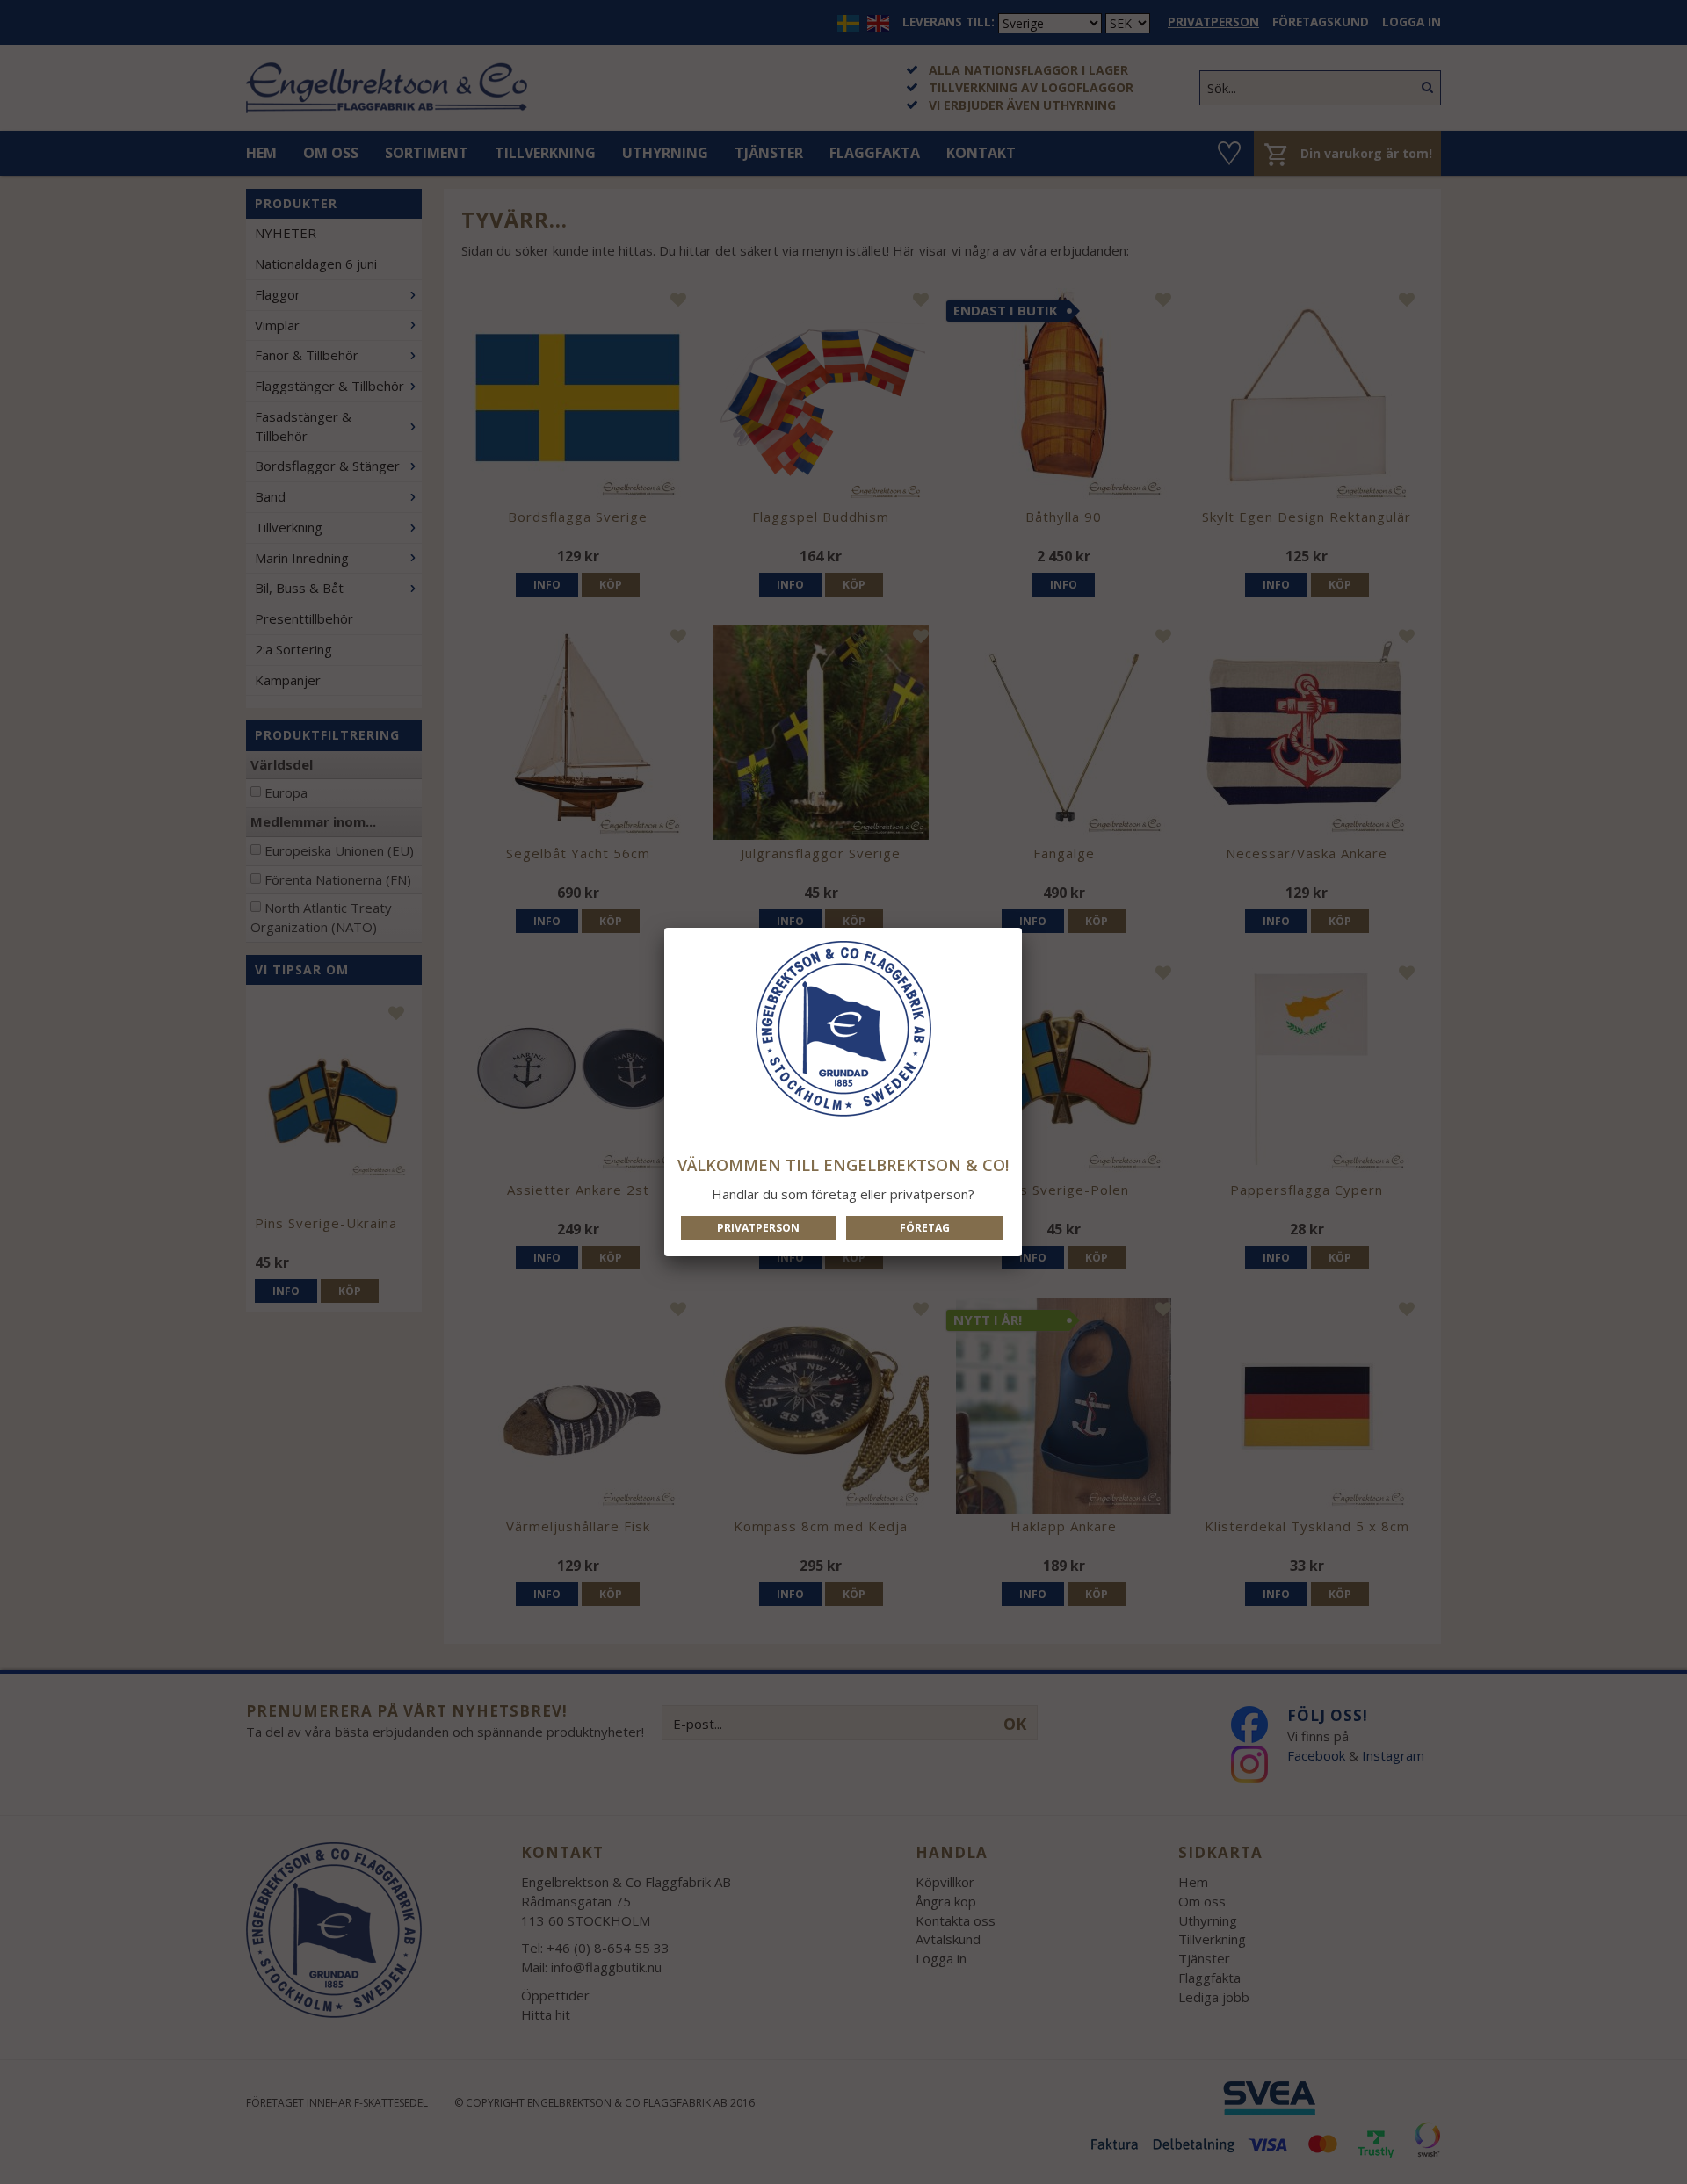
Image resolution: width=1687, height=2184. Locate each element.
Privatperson (758, 1228)
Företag (925, 1228)
